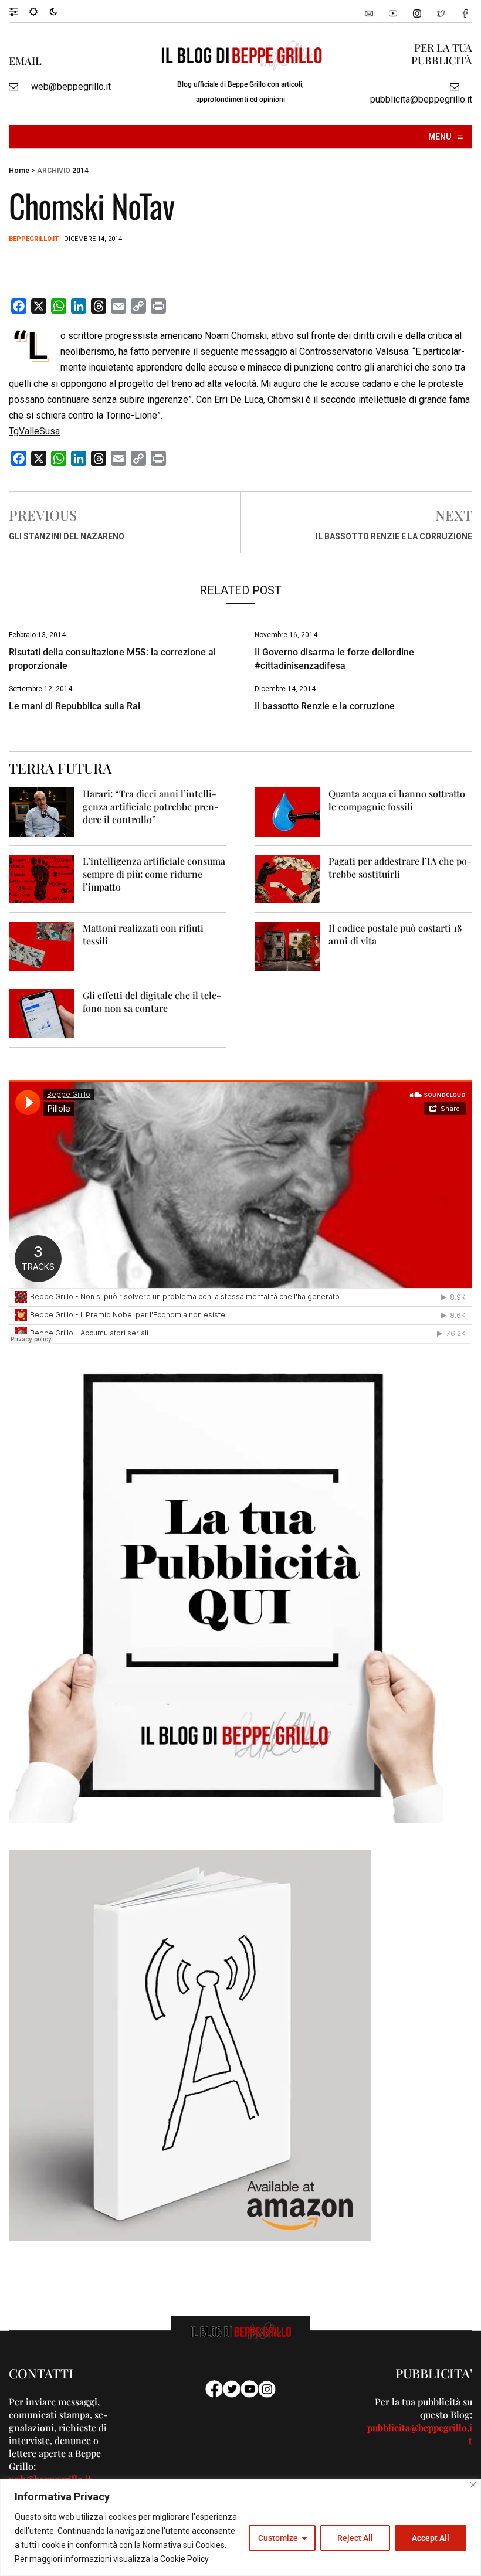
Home (19, 171)
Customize (278, 2538)
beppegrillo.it (34, 239)
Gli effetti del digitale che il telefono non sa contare (152, 1002)
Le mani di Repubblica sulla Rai (74, 706)
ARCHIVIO (54, 171)
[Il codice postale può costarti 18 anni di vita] (287, 945)
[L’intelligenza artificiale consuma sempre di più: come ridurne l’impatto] (41, 879)
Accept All (431, 2538)
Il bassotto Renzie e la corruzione (394, 536)
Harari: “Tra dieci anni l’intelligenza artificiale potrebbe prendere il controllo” (151, 806)
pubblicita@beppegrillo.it (421, 99)
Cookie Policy (184, 2559)
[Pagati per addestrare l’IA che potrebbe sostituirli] (287, 879)
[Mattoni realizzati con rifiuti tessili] (41, 945)
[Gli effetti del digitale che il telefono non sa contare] (41, 1013)
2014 (80, 171)
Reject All (355, 2538)
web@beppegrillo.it (71, 86)
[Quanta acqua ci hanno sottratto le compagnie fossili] (287, 811)
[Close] (473, 2485)
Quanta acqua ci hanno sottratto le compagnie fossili (397, 800)
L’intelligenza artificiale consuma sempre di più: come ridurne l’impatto (154, 874)
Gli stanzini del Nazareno (67, 536)
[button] (19, 11)
